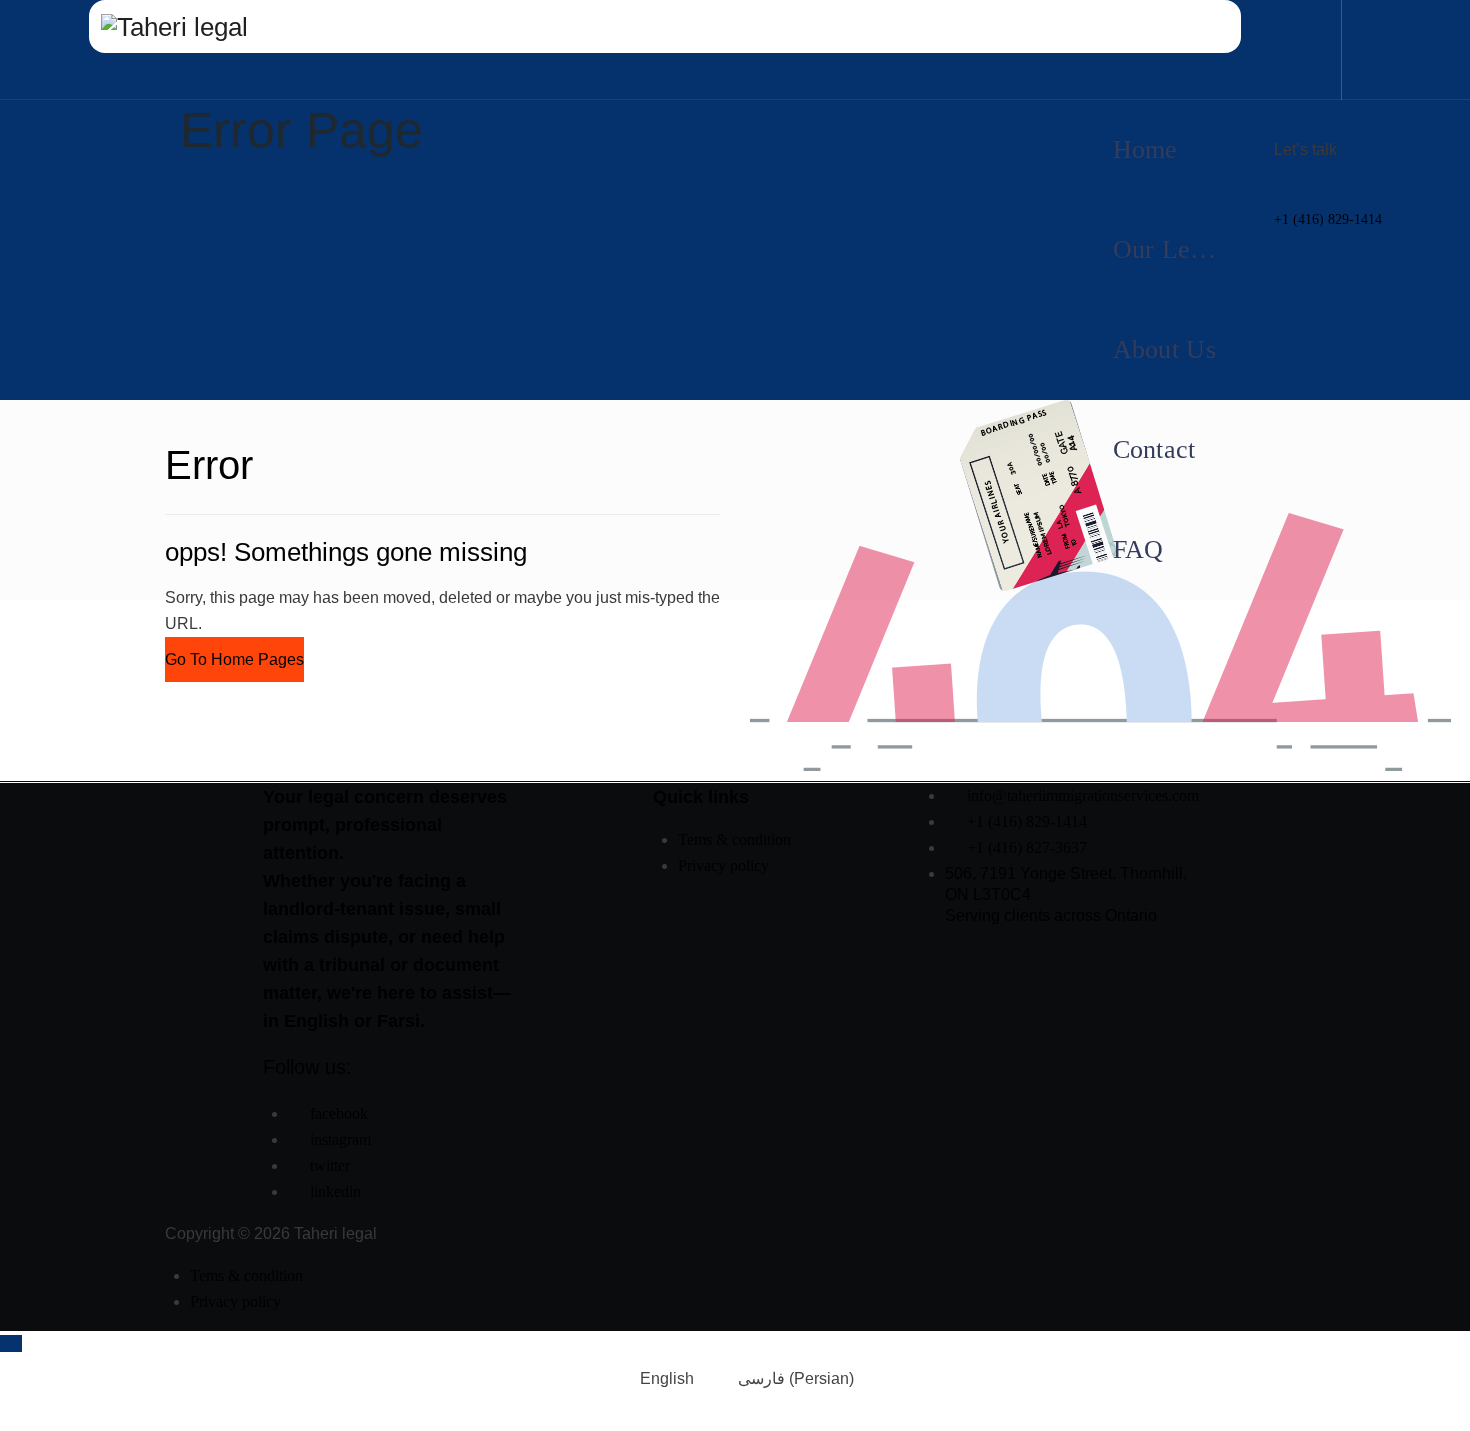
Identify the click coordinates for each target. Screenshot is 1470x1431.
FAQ (1138, 549)
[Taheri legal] (665, 26)
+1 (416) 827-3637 (1027, 847)
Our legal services (1181, 249)
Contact (1154, 449)
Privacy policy (723, 865)
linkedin (335, 1191)
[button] (234, 659)
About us (1164, 349)
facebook (339, 1113)
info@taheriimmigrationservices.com (1083, 795)
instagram (340, 1139)
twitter (330, 1165)
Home (1145, 149)
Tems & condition (734, 839)
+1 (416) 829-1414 (1328, 219)
